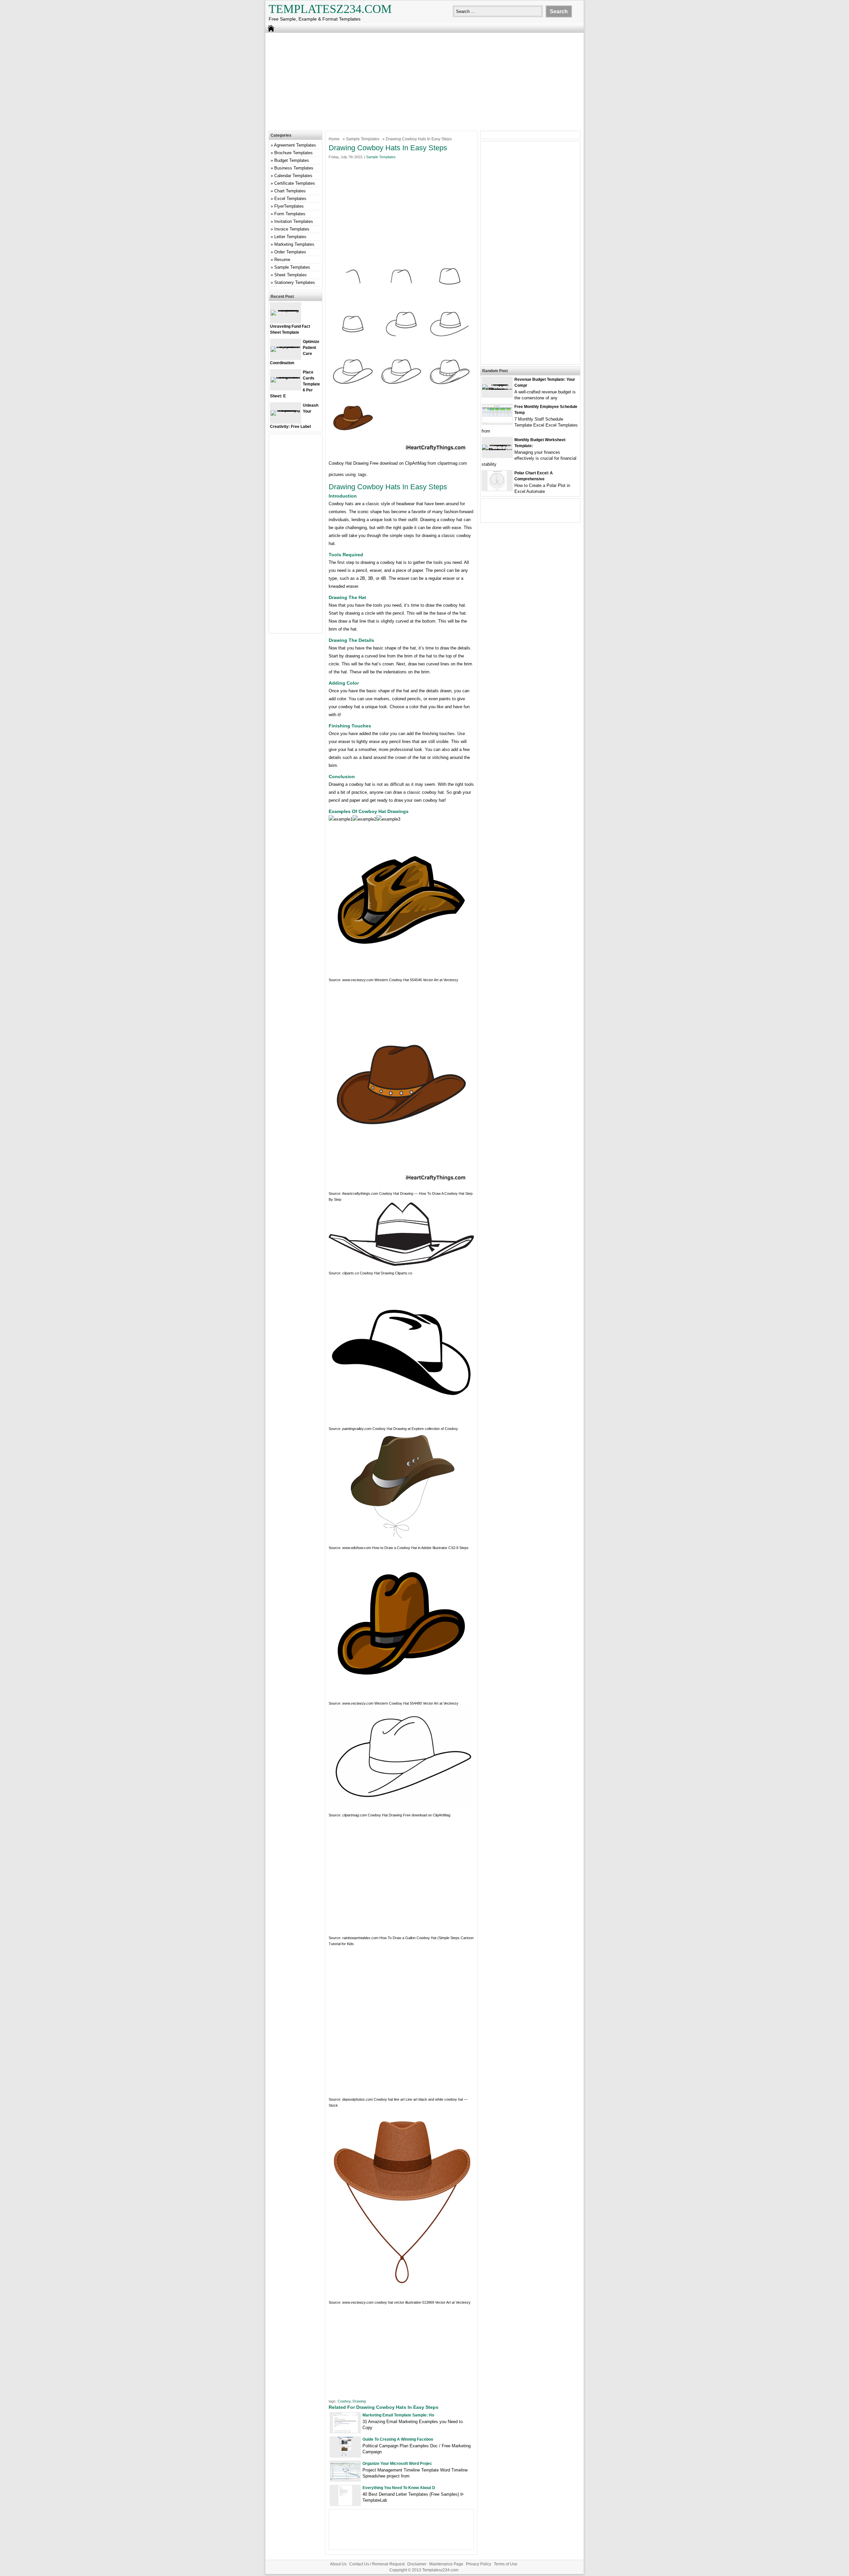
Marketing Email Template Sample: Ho (398, 2415)
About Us (338, 2564)
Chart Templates (290, 191)
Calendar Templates (293, 176)
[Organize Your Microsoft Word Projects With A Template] (345, 2478)
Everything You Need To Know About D (399, 2488)
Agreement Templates (295, 145)
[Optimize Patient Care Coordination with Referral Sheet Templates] (286, 346)
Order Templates (290, 252)
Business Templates (294, 168)
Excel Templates (290, 199)
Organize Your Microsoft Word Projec (397, 2464)
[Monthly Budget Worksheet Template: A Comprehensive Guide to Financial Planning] (497, 450)
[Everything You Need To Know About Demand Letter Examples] (345, 2504)
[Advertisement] (424, 81)
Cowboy (344, 2401)
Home (334, 139)
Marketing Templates (294, 244)
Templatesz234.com (330, 9)
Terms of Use (506, 2564)
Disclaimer (417, 2564)
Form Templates (290, 214)
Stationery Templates (295, 282)
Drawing (359, 2401)
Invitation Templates (294, 221)
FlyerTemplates (289, 206)
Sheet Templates (291, 275)
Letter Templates (290, 237)
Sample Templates (363, 139)
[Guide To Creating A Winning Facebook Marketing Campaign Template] (345, 2455)
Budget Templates (292, 160)
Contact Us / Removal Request (377, 2564)
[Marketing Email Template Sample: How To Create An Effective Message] (345, 2431)
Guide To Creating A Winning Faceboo (398, 2439)
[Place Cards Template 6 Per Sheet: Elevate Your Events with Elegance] (286, 377)
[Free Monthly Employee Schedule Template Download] (497, 422)
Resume (282, 260)
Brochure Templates (294, 153)
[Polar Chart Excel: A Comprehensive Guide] (497, 489)
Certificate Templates (295, 183)
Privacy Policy (479, 2564)
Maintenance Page (446, 2564)
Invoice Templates (292, 229)
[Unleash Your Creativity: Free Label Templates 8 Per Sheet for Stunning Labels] (286, 410)
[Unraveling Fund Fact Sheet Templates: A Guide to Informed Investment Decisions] (286, 310)
